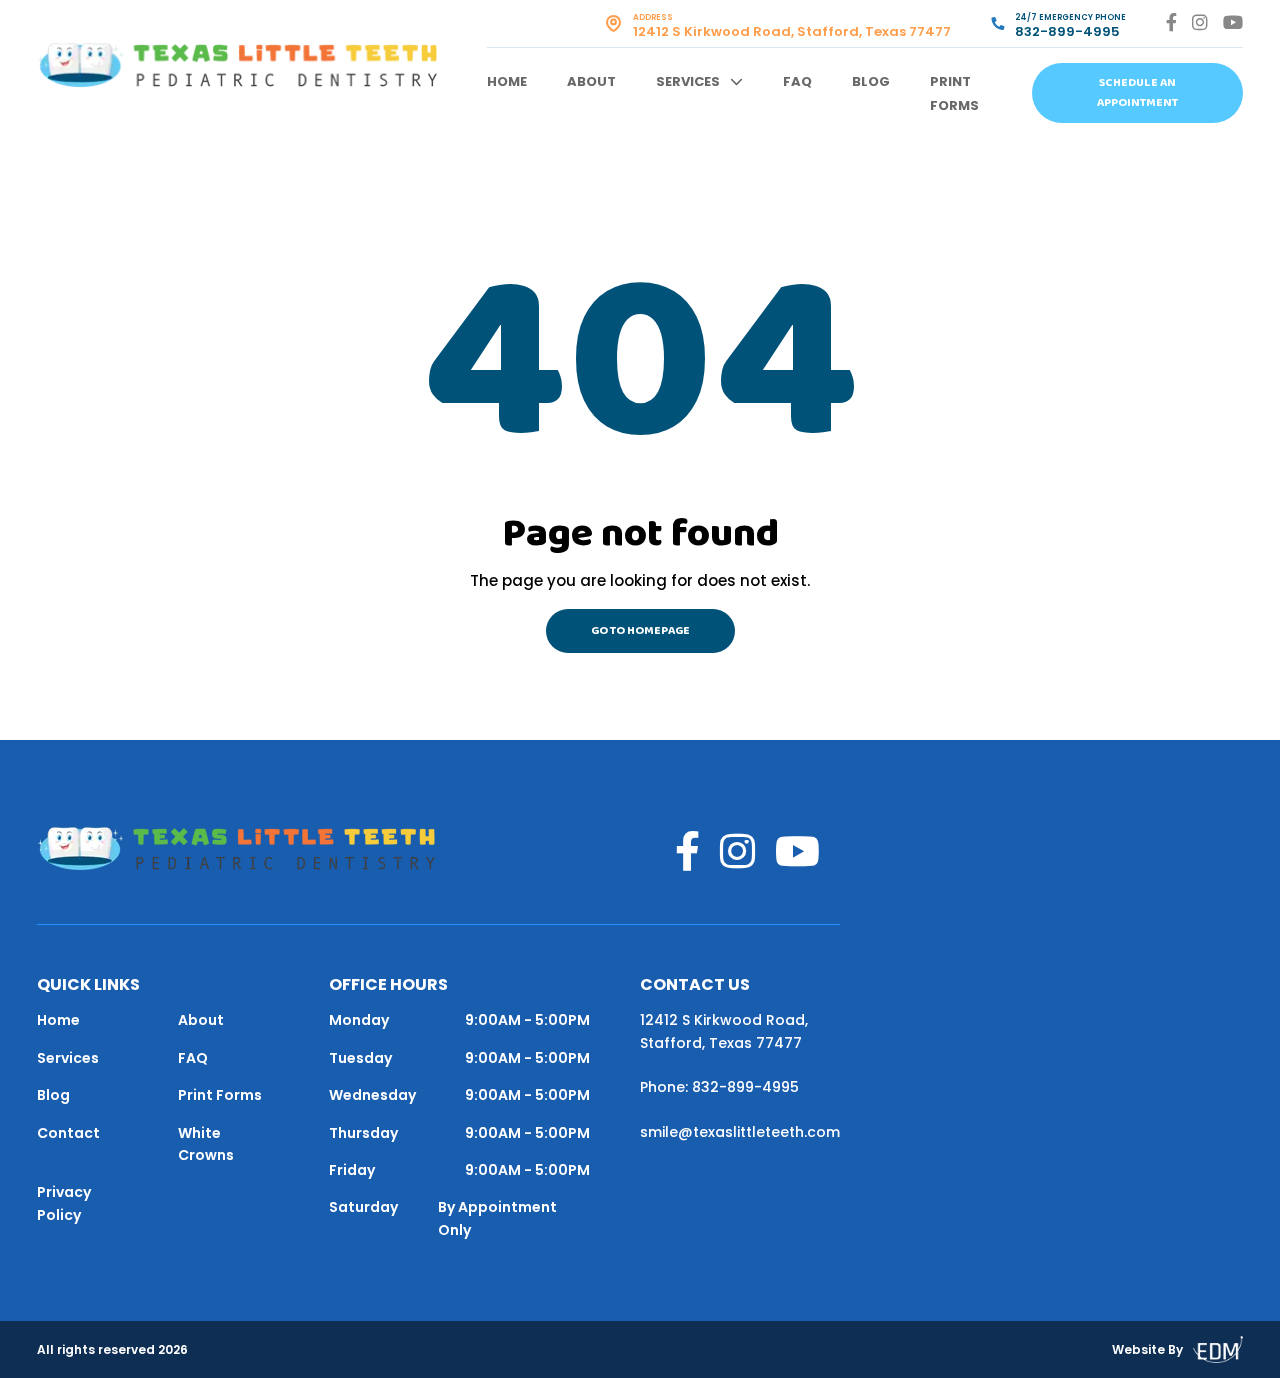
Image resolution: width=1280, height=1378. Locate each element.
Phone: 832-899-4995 (719, 1087)
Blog (871, 81)
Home (507, 81)
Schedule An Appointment (1137, 93)
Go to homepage (640, 631)
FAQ (797, 81)
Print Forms (220, 1095)
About (591, 81)
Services (688, 81)
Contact (68, 1133)
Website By (1147, 1349)
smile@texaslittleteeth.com (740, 1132)
